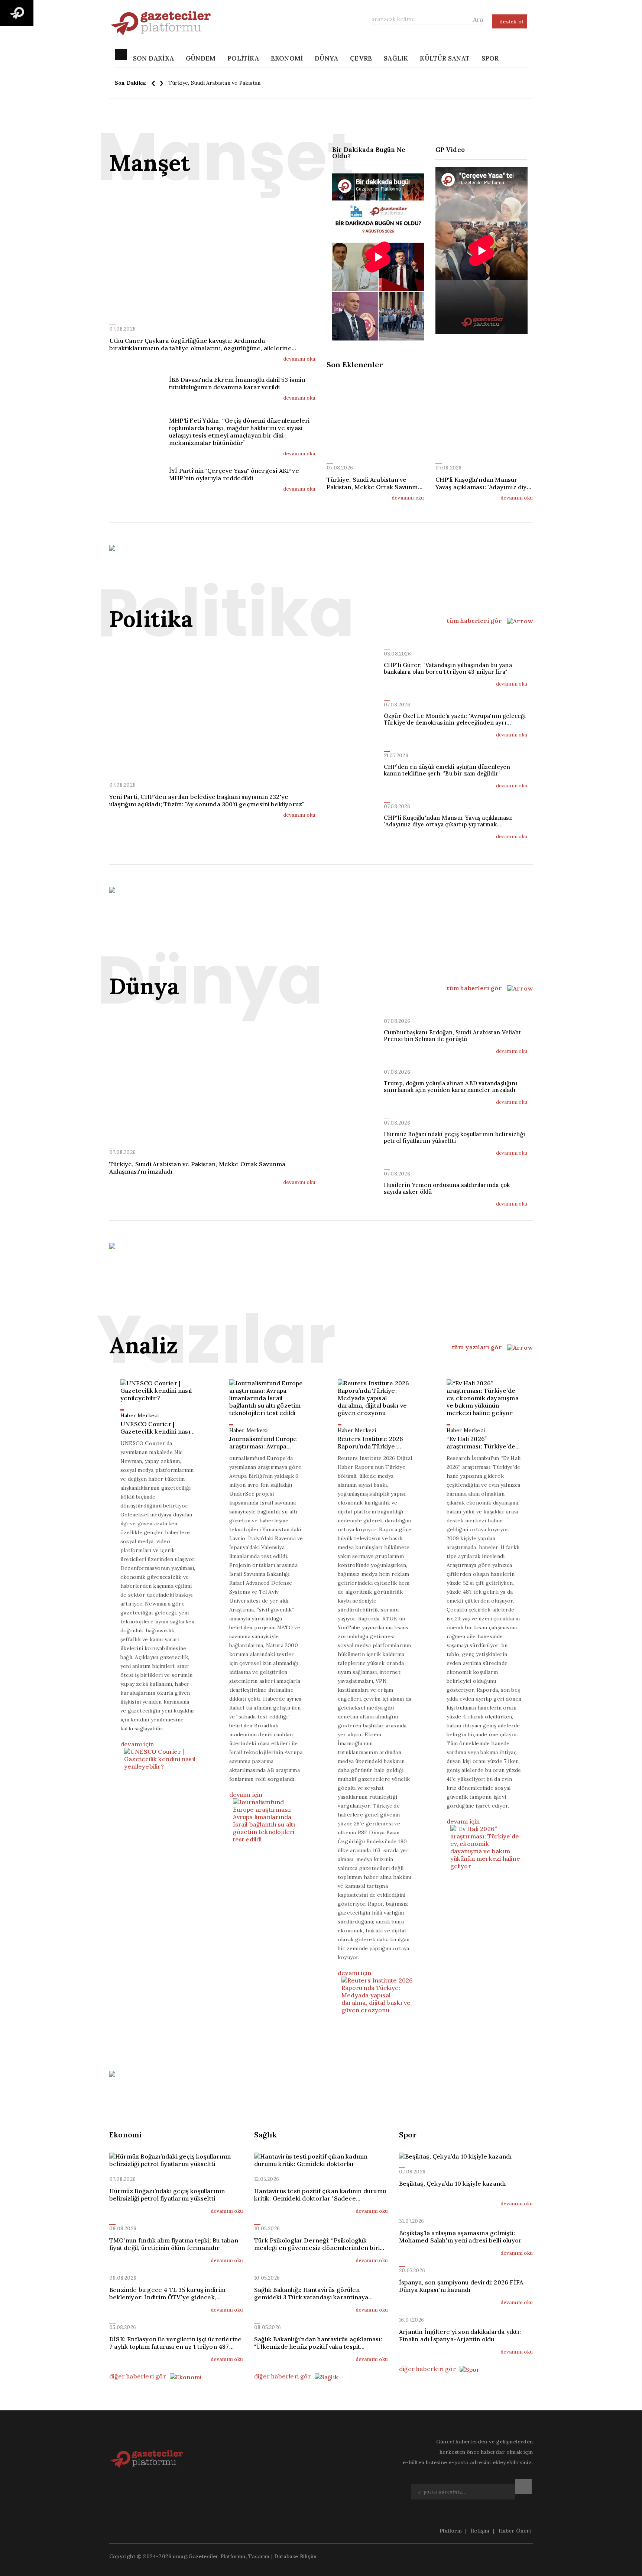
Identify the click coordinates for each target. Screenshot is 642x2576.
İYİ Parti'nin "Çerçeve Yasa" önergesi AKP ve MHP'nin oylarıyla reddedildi (234, 474)
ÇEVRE (361, 58)
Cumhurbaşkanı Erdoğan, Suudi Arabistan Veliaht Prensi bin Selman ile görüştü (452, 1036)
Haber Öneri (515, 2531)
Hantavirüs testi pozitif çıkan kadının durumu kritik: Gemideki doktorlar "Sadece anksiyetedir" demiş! (320, 2195)
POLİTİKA (243, 58)
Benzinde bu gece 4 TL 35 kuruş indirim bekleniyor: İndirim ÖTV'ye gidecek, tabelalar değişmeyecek (168, 2293)
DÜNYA (326, 58)
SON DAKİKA (153, 58)
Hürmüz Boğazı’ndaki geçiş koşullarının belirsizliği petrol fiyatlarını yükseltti (454, 1138)
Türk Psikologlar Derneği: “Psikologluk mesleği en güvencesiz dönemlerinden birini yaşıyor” (320, 2244)
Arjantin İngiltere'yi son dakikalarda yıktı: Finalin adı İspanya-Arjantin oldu (460, 2335)
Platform (451, 2531)
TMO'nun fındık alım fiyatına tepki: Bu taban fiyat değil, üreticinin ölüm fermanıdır (174, 2244)
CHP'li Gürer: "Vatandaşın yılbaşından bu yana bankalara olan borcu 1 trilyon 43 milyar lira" (448, 669)
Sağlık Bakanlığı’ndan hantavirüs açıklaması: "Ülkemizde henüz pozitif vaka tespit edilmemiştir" (318, 2343)
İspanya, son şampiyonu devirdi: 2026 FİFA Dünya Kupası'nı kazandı (461, 2286)
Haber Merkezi (140, 1415)
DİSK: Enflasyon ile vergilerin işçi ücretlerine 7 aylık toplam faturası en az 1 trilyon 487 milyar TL (175, 2343)
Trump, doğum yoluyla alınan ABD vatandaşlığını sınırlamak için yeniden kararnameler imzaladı (450, 1087)
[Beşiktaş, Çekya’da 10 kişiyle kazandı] (466, 2156)
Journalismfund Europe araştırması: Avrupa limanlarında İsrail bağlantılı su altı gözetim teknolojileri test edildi (265, 1443)
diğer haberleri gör (138, 2376)
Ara (478, 19)
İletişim (480, 2531)
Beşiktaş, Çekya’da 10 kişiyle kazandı (452, 2183)
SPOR (490, 58)
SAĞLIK (396, 58)
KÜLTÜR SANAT (445, 58)
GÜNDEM (201, 58)
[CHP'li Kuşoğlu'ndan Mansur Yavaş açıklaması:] (484, 427)
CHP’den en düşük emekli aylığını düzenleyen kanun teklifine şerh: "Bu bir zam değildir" (447, 770)
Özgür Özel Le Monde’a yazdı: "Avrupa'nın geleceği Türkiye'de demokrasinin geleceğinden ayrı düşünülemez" (455, 719)
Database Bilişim (295, 2556)
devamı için (137, 1744)
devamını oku (299, 359)
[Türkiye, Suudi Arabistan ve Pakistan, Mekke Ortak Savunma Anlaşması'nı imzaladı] (375, 427)
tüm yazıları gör (478, 1347)
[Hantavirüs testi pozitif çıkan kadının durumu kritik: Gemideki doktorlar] (321, 2160)
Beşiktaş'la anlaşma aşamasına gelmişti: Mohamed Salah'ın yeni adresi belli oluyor (460, 2237)
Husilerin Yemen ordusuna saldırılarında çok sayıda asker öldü (447, 1188)
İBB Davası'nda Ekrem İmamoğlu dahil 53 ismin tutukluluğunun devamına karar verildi (237, 383)
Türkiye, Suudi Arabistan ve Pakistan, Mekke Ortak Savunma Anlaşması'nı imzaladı (271, 83)
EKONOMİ (287, 58)
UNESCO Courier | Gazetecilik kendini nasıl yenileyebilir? (156, 1428)
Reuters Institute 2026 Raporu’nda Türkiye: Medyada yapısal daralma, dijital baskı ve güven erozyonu (372, 1443)
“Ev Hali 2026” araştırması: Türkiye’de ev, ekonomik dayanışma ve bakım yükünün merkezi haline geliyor (483, 1443)
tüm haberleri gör (475, 621)
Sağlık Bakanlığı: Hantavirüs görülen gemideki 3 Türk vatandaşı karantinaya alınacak (311, 2293)
